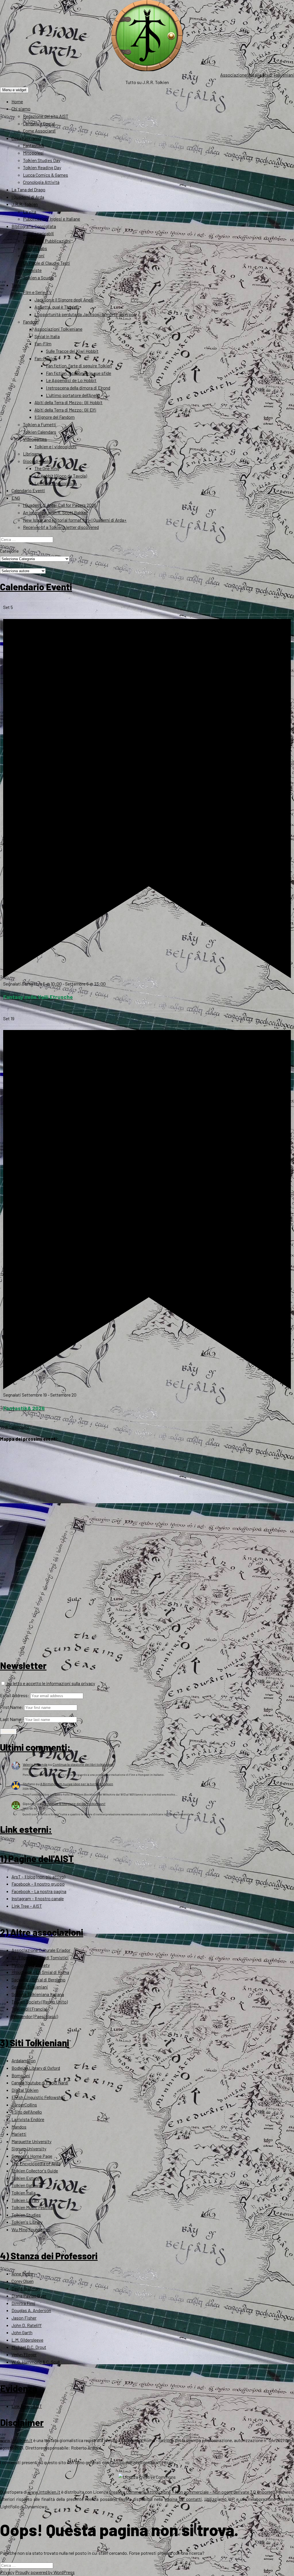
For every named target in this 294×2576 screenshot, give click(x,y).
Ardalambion (24, 2060)
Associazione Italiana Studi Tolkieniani (257, 75)
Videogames (35, 439)
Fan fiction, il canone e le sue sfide (79, 373)
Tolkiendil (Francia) (29, 2009)
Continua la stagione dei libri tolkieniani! (83, 1764)
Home (17, 101)
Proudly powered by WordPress (45, 2572)
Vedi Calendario (14, 1427)
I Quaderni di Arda (28, 197)
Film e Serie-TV (37, 292)
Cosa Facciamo (26, 138)
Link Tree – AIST (27, 1906)
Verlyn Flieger (24, 2354)
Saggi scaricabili (38, 233)
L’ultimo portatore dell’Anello (73, 395)
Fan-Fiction (46, 358)
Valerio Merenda (35, 1764)
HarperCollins (24, 2105)
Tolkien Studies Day (42, 160)
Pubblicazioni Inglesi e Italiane (52, 219)
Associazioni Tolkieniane (58, 329)
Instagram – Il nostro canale (38, 1898)
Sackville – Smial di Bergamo (38, 1980)
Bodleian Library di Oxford (36, 2068)
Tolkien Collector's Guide (35, 2171)
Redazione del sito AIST (46, 116)
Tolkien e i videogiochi (56, 446)
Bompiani (21, 2075)
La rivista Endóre (28, 2119)
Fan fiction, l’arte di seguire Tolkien (79, 366)
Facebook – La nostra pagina (39, 1891)
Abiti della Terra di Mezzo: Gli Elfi (65, 410)
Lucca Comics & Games (46, 175)
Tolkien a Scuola (38, 278)
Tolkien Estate (25, 2178)
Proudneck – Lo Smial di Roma (40, 1972)
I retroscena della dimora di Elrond (78, 388)
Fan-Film (43, 343)
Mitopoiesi (33, 153)
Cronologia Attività (41, 182)
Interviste (32, 270)
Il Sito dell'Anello (27, 2112)
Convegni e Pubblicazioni (47, 241)
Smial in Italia (47, 336)
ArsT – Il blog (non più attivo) (38, 1877)
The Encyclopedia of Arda (36, 2163)
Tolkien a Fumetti (40, 424)
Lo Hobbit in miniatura (56, 483)
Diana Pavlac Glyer (29, 2296)
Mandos (19, 2127)
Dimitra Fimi (23, 2303)
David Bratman (26, 2288)
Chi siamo (21, 109)
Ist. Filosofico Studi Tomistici (40, 1957)
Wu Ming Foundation (31, 2229)
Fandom (31, 322)
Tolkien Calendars (40, 432)
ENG (16, 498)
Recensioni (34, 255)
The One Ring (47, 468)
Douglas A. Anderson (31, 2310)
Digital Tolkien (25, 2090)
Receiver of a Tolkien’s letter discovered (61, 527)
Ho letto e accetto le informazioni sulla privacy (50, 1683)
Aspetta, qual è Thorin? (57, 307)
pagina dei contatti (183, 2499)
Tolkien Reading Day (42, 167)
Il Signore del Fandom (55, 417)
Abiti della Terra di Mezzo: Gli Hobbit (68, 402)
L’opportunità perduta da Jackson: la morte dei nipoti (86, 314)
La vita (30, 212)
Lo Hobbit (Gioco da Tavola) (61, 476)
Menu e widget (14, 90)
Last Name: (11, 1719)
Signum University (29, 2148)
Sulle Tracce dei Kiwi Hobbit (72, 351)
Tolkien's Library (27, 2222)
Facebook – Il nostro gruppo (38, 1884)
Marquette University (31, 2141)
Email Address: (15, 1695)
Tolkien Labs (35, 248)
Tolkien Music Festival (32, 2207)
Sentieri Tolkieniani (30, 1987)
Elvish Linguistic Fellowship (38, 2097)
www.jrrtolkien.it (16, 2440)
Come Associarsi (39, 131)
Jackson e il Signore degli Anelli (64, 300)
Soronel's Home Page (32, 2156)
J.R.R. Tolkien (25, 204)
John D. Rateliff (27, 2325)
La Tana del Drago (28, 189)
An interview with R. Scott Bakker (55, 512)
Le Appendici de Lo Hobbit (71, 380)
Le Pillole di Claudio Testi (47, 263)
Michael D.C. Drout (29, 2347)
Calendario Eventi (28, 490)
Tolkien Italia (24, 2193)
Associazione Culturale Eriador (41, 1950)
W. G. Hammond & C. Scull (36, 2362)
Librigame (33, 454)
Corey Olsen (23, 2281)
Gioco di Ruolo (37, 461)
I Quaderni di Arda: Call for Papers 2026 (60, 505)
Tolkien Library (25, 2200)
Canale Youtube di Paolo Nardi (40, 2083)
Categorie (9, 551)
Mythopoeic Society (31, 1965)
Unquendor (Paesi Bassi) (35, 2016)
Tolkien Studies (26, 2215)
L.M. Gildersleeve (27, 2340)
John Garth (22, 2332)
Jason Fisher (24, 2318)
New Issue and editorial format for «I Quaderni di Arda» (75, 520)
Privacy (7, 2572)
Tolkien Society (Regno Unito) (40, 2002)
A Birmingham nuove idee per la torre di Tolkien (77, 1784)
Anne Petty (22, 2274)
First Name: (12, 1707)
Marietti (19, 2134)
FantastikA (34, 145)
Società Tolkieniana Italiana (38, 1994)
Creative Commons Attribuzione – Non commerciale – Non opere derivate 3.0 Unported (192, 2492)
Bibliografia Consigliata (34, 226)
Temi (16, 285)
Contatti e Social (39, 123)
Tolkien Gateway (27, 2185)
